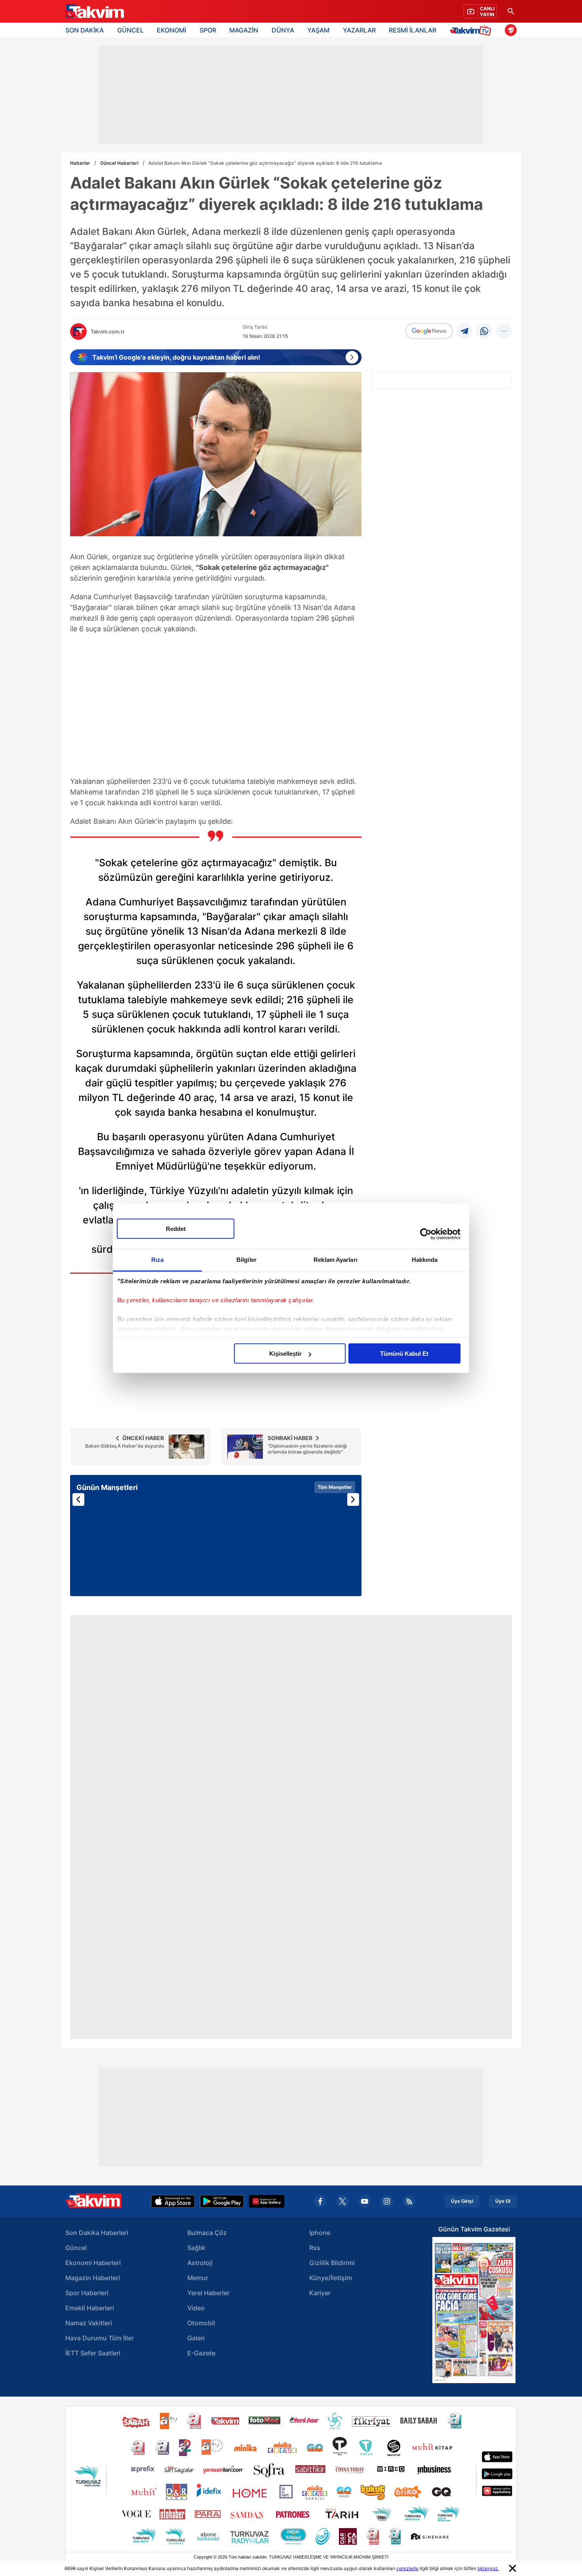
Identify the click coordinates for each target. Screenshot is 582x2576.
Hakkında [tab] (425, 1260)
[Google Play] (222, 2201)
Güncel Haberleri (119, 163)
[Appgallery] (267, 2201)
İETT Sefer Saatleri (93, 2353)
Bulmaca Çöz (207, 2233)
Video (196, 2308)
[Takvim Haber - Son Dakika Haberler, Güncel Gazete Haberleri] (94, 11)
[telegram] (464, 331)
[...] (504, 331)
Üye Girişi (462, 2201)
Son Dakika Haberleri (97, 2233)
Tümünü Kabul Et (404, 1354)
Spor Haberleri (87, 2293)
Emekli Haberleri (90, 2308)
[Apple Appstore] (173, 2201)
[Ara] (511, 11)
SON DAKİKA (85, 30)
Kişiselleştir (285, 1354)
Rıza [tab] (157, 1260)
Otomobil (201, 2323)
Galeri (196, 2338)
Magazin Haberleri (93, 2278)
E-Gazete (201, 2353)
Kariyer (320, 2293)
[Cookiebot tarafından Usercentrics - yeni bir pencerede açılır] (426, 1234)
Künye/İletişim (331, 2278)
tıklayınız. (488, 2568)
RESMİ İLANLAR (413, 30)
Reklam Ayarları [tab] (336, 1260)
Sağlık (196, 2248)
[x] (342, 2201)
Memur (198, 2278)
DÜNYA (283, 30)
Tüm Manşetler (335, 1487)
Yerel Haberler (208, 2293)
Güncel (76, 2248)
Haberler (80, 163)
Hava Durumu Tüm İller (100, 2338)
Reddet (176, 1229)
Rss (315, 2248)
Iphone (320, 2233)
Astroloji (200, 2263)
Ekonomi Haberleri (93, 2263)
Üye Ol (503, 2201)
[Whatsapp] (484, 331)
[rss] (409, 2201)
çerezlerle (407, 2568)
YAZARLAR (359, 30)
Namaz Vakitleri (89, 2323)
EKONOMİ (171, 30)
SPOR (208, 30)
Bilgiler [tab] (246, 1260)
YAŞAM (318, 30)
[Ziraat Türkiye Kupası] (511, 30)
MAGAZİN (244, 30)
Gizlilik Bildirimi (332, 2263)
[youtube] (365, 2201)
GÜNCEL (130, 30)
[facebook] (320, 2201)
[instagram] (387, 2201)
